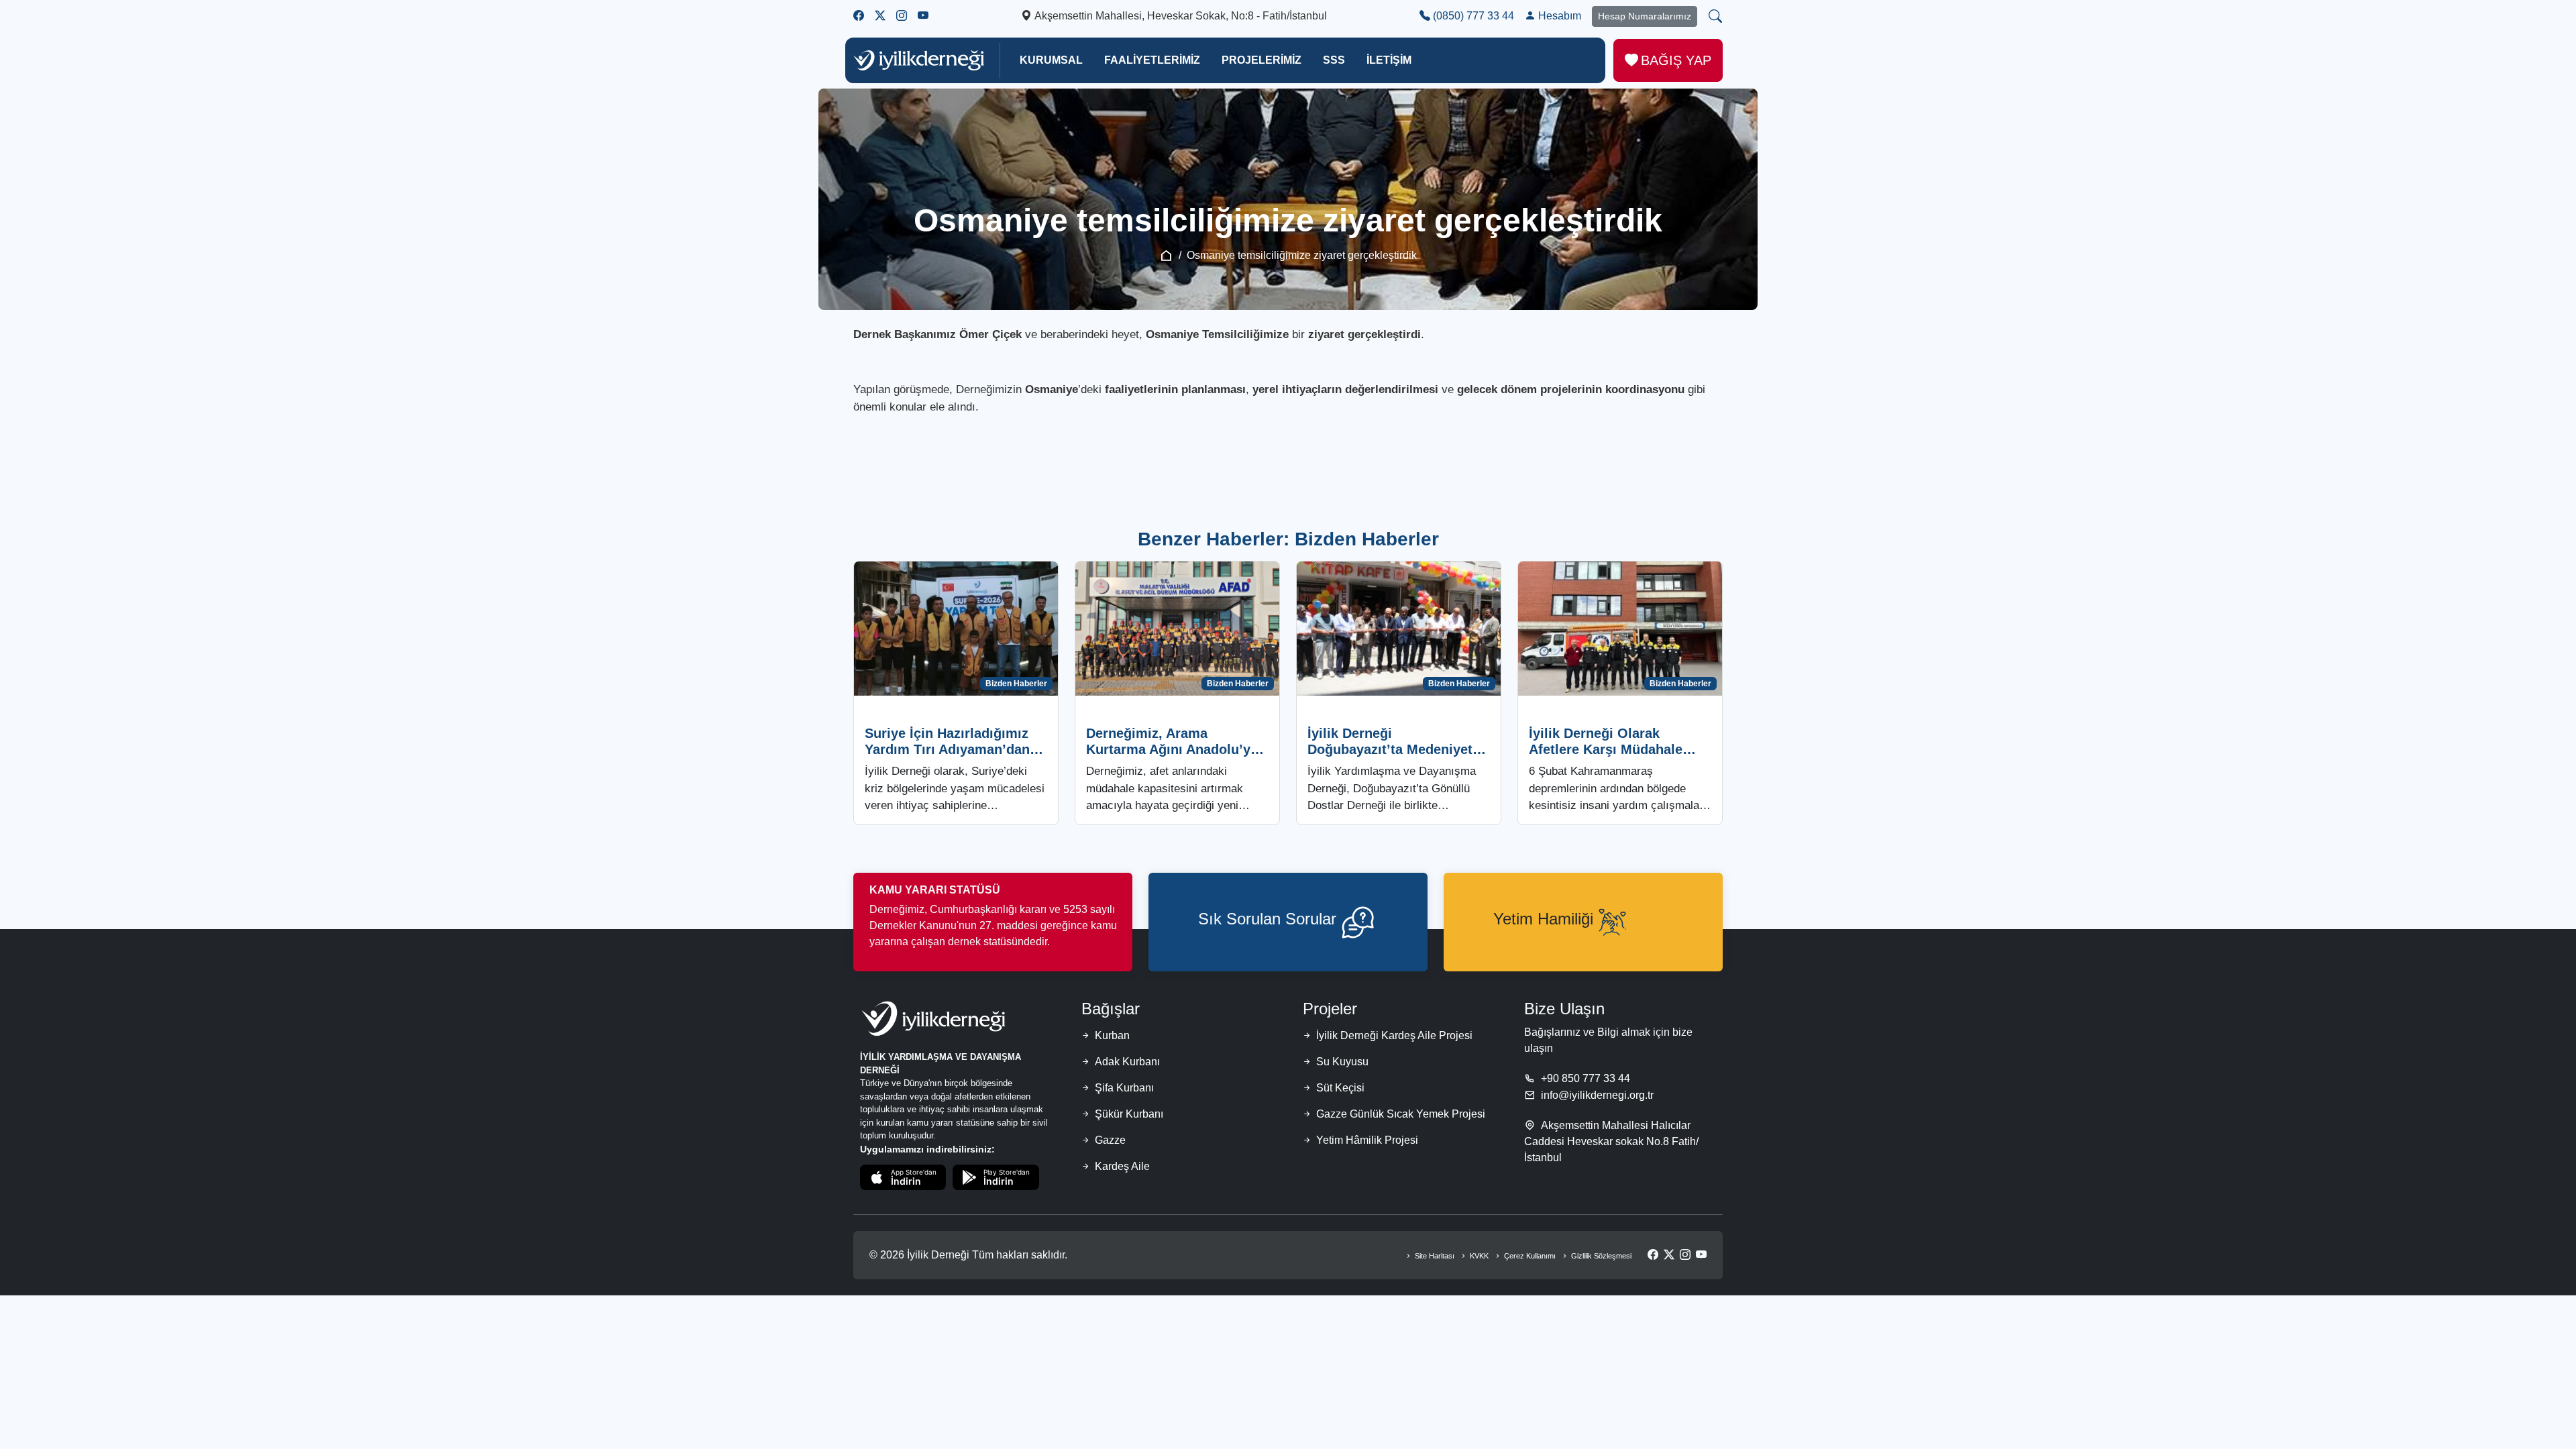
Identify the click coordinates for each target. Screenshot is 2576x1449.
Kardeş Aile (1122, 1166)
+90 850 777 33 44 (1586, 1078)
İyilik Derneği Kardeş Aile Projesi (1394, 1035)
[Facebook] (1653, 1255)
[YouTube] (1701, 1255)
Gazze (1110, 1140)
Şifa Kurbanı (1124, 1088)
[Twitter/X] (1669, 1255)
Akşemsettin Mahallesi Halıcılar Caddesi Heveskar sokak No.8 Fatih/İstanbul (1611, 1141)
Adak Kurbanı (1127, 1062)
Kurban (1112, 1035)
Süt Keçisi (1340, 1088)
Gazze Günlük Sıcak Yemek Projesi (1401, 1114)
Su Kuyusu (1342, 1062)
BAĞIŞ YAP (1676, 60)
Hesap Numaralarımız (1645, 16)
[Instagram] (1685, 1255)
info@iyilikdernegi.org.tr (1597, 1095)
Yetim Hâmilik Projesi (1367, 1140)
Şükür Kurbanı (1129, 1114)
